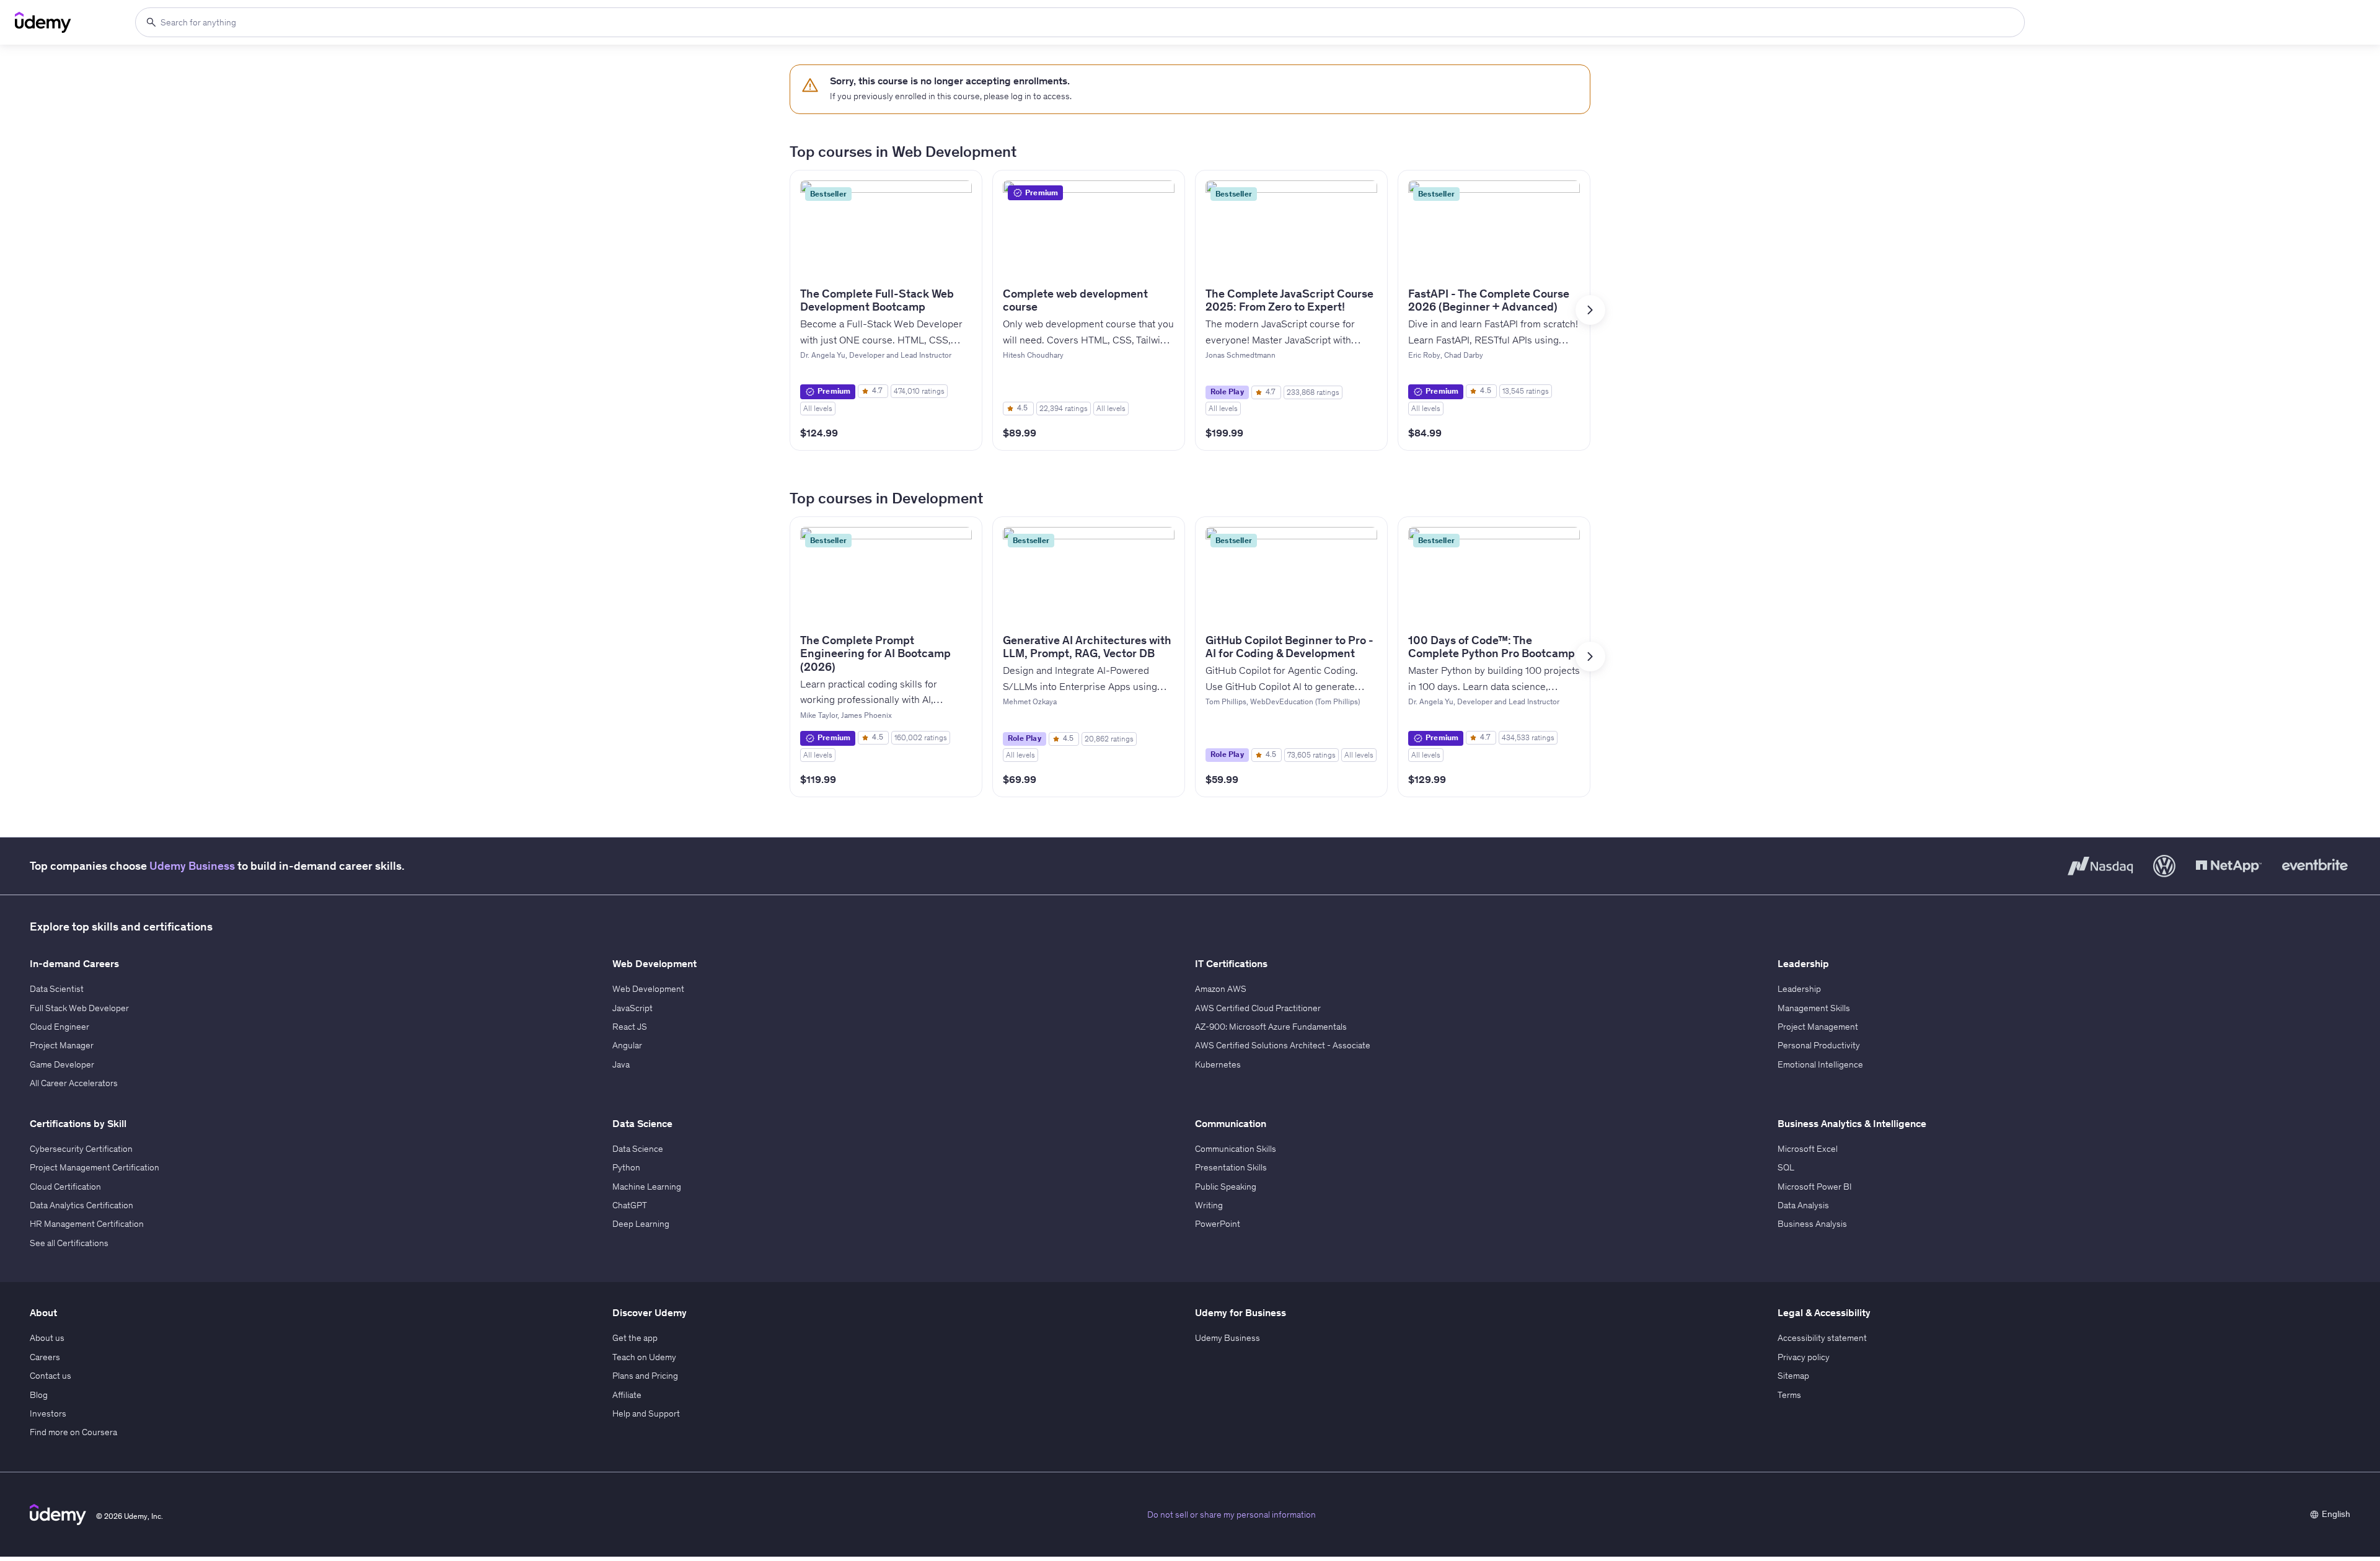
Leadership (1799, 989)
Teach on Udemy (644, 1357)
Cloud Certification (65, 1187)
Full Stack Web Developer (79, 1008)
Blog (39, 1395)
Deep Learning (641, 1224)
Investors (48, 1413)
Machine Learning (647, 1187)
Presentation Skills (1231, 1167)
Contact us (51, 1376)
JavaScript (632, 1008)
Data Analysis (1803, 1205)
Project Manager (62, 1045)
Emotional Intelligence (1820, 1064)
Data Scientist (57, 989)
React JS (630, 1027)
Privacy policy (1804, 1357)
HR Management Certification (87, 1224)
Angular (627, 1045)
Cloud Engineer (59, 1027)
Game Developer (62, 1064)
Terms (1789, 1395)
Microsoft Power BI (1815, 1187)
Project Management (1818, 1027)
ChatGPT (630, 1205)
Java (621, 1064)
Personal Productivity (1819, 1045)
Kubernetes (1218, 1064)
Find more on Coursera (73, 1432)
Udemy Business (192, 866)
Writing (1209, 1205)
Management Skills (1814, 1008)
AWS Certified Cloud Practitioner (1258, 1008)
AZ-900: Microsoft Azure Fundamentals (1271, 1027)
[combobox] (1080, 22)
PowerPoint (1218, 1224)
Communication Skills (1236, 1149)
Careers (45, 1357)
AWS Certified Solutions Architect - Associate (1283, 1045)
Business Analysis (1812, 1224)
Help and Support (646, 1413)
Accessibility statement (1822, 1338)
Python (626, 1167)
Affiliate (627, 1395)
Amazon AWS (1221, 989)
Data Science (638, 1149)
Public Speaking (1226, 1187)
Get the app (635, 1338)
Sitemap (1793, 1376)
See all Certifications (69, 1243)
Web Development (648, 989)
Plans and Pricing (645, 1376)
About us (47, 1338)
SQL (1786, 1167)
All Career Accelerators (74, 1083)
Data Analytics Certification (82, 1205)
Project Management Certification (95, 1167)
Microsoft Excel (1808, 1149)
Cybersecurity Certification (81, 1149)
